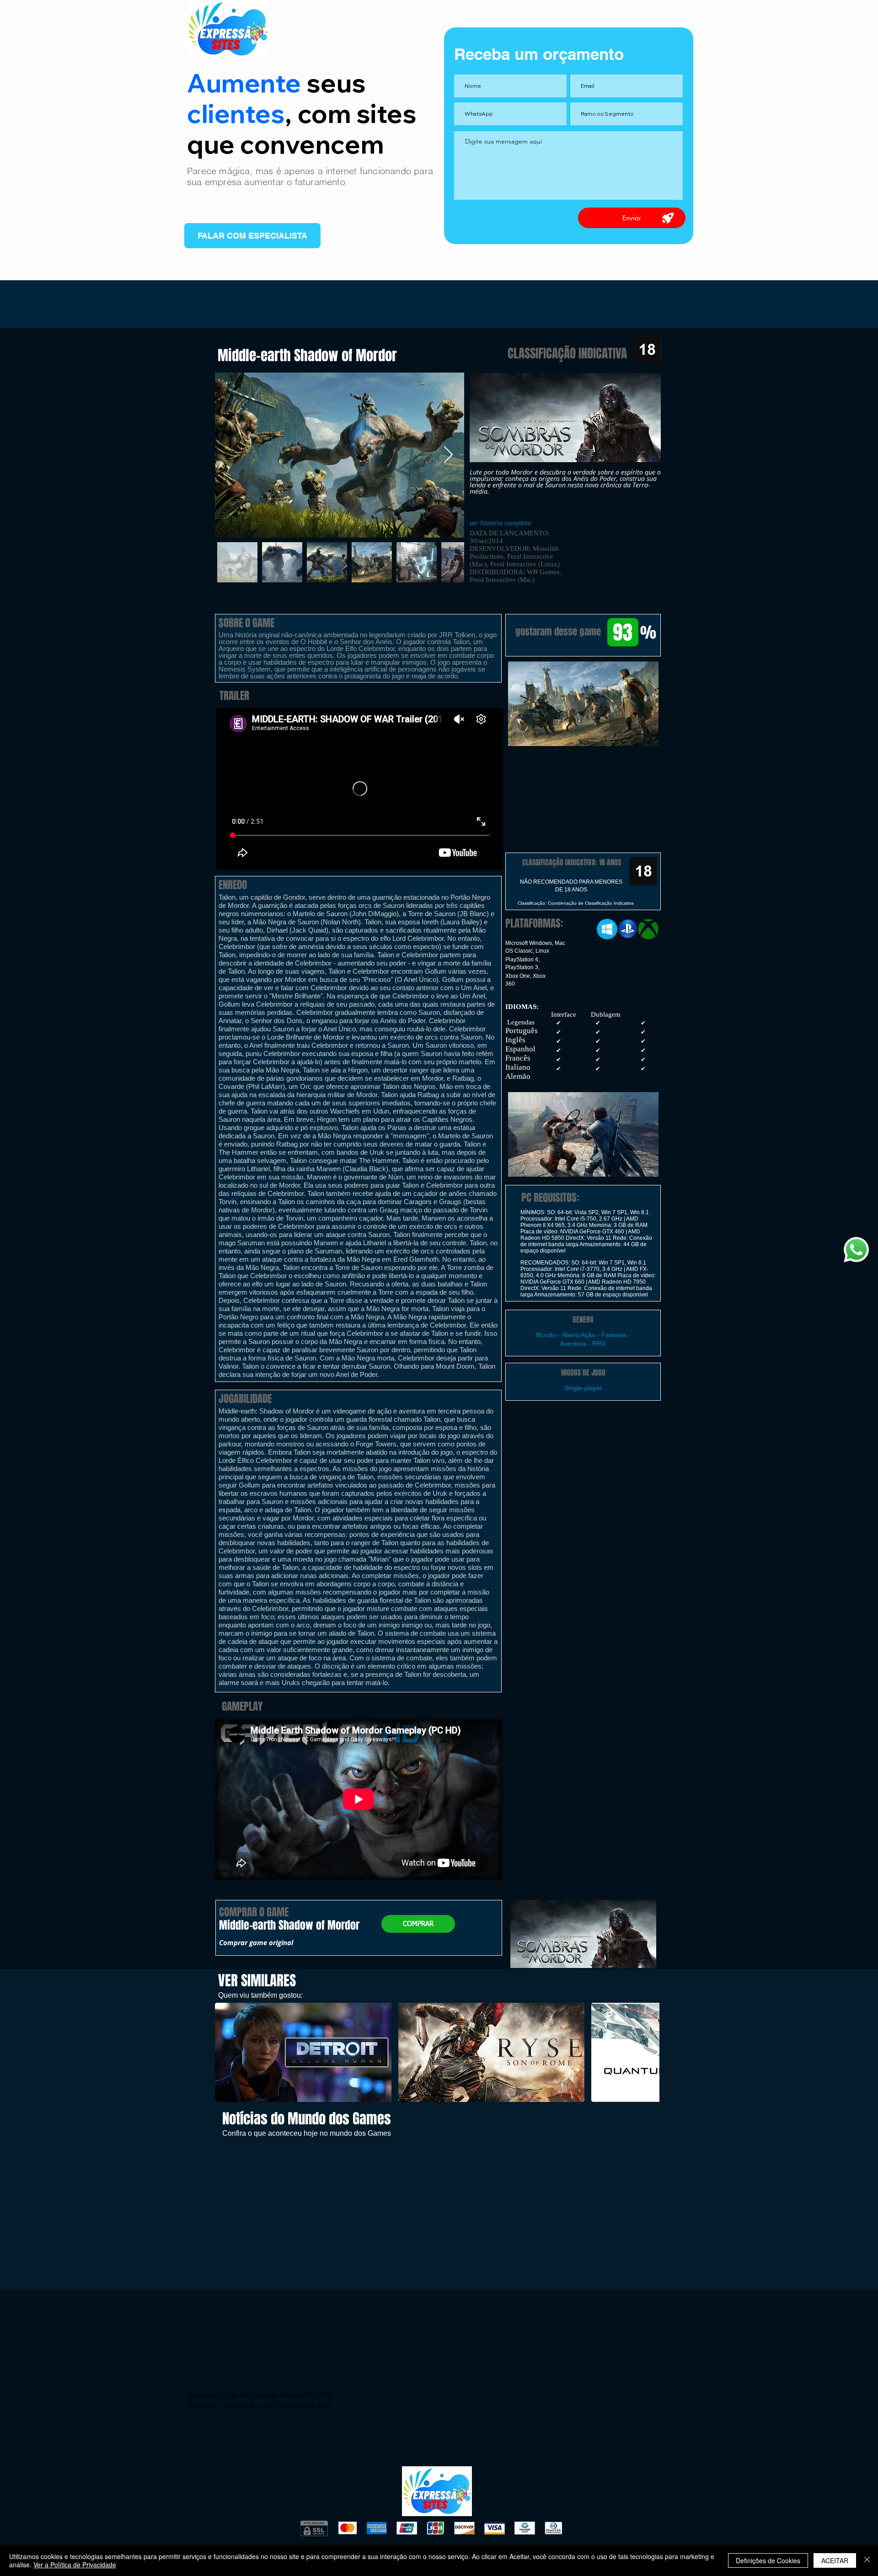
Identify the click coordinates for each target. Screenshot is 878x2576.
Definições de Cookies (768, 2560)
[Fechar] (867, 2560)
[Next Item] (448, 455)
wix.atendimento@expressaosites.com (278, 2381)
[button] (583, 704)
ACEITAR (835, 2560)
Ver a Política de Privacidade (75, 2565)
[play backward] (226, 2052)
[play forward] (648, 2052)
